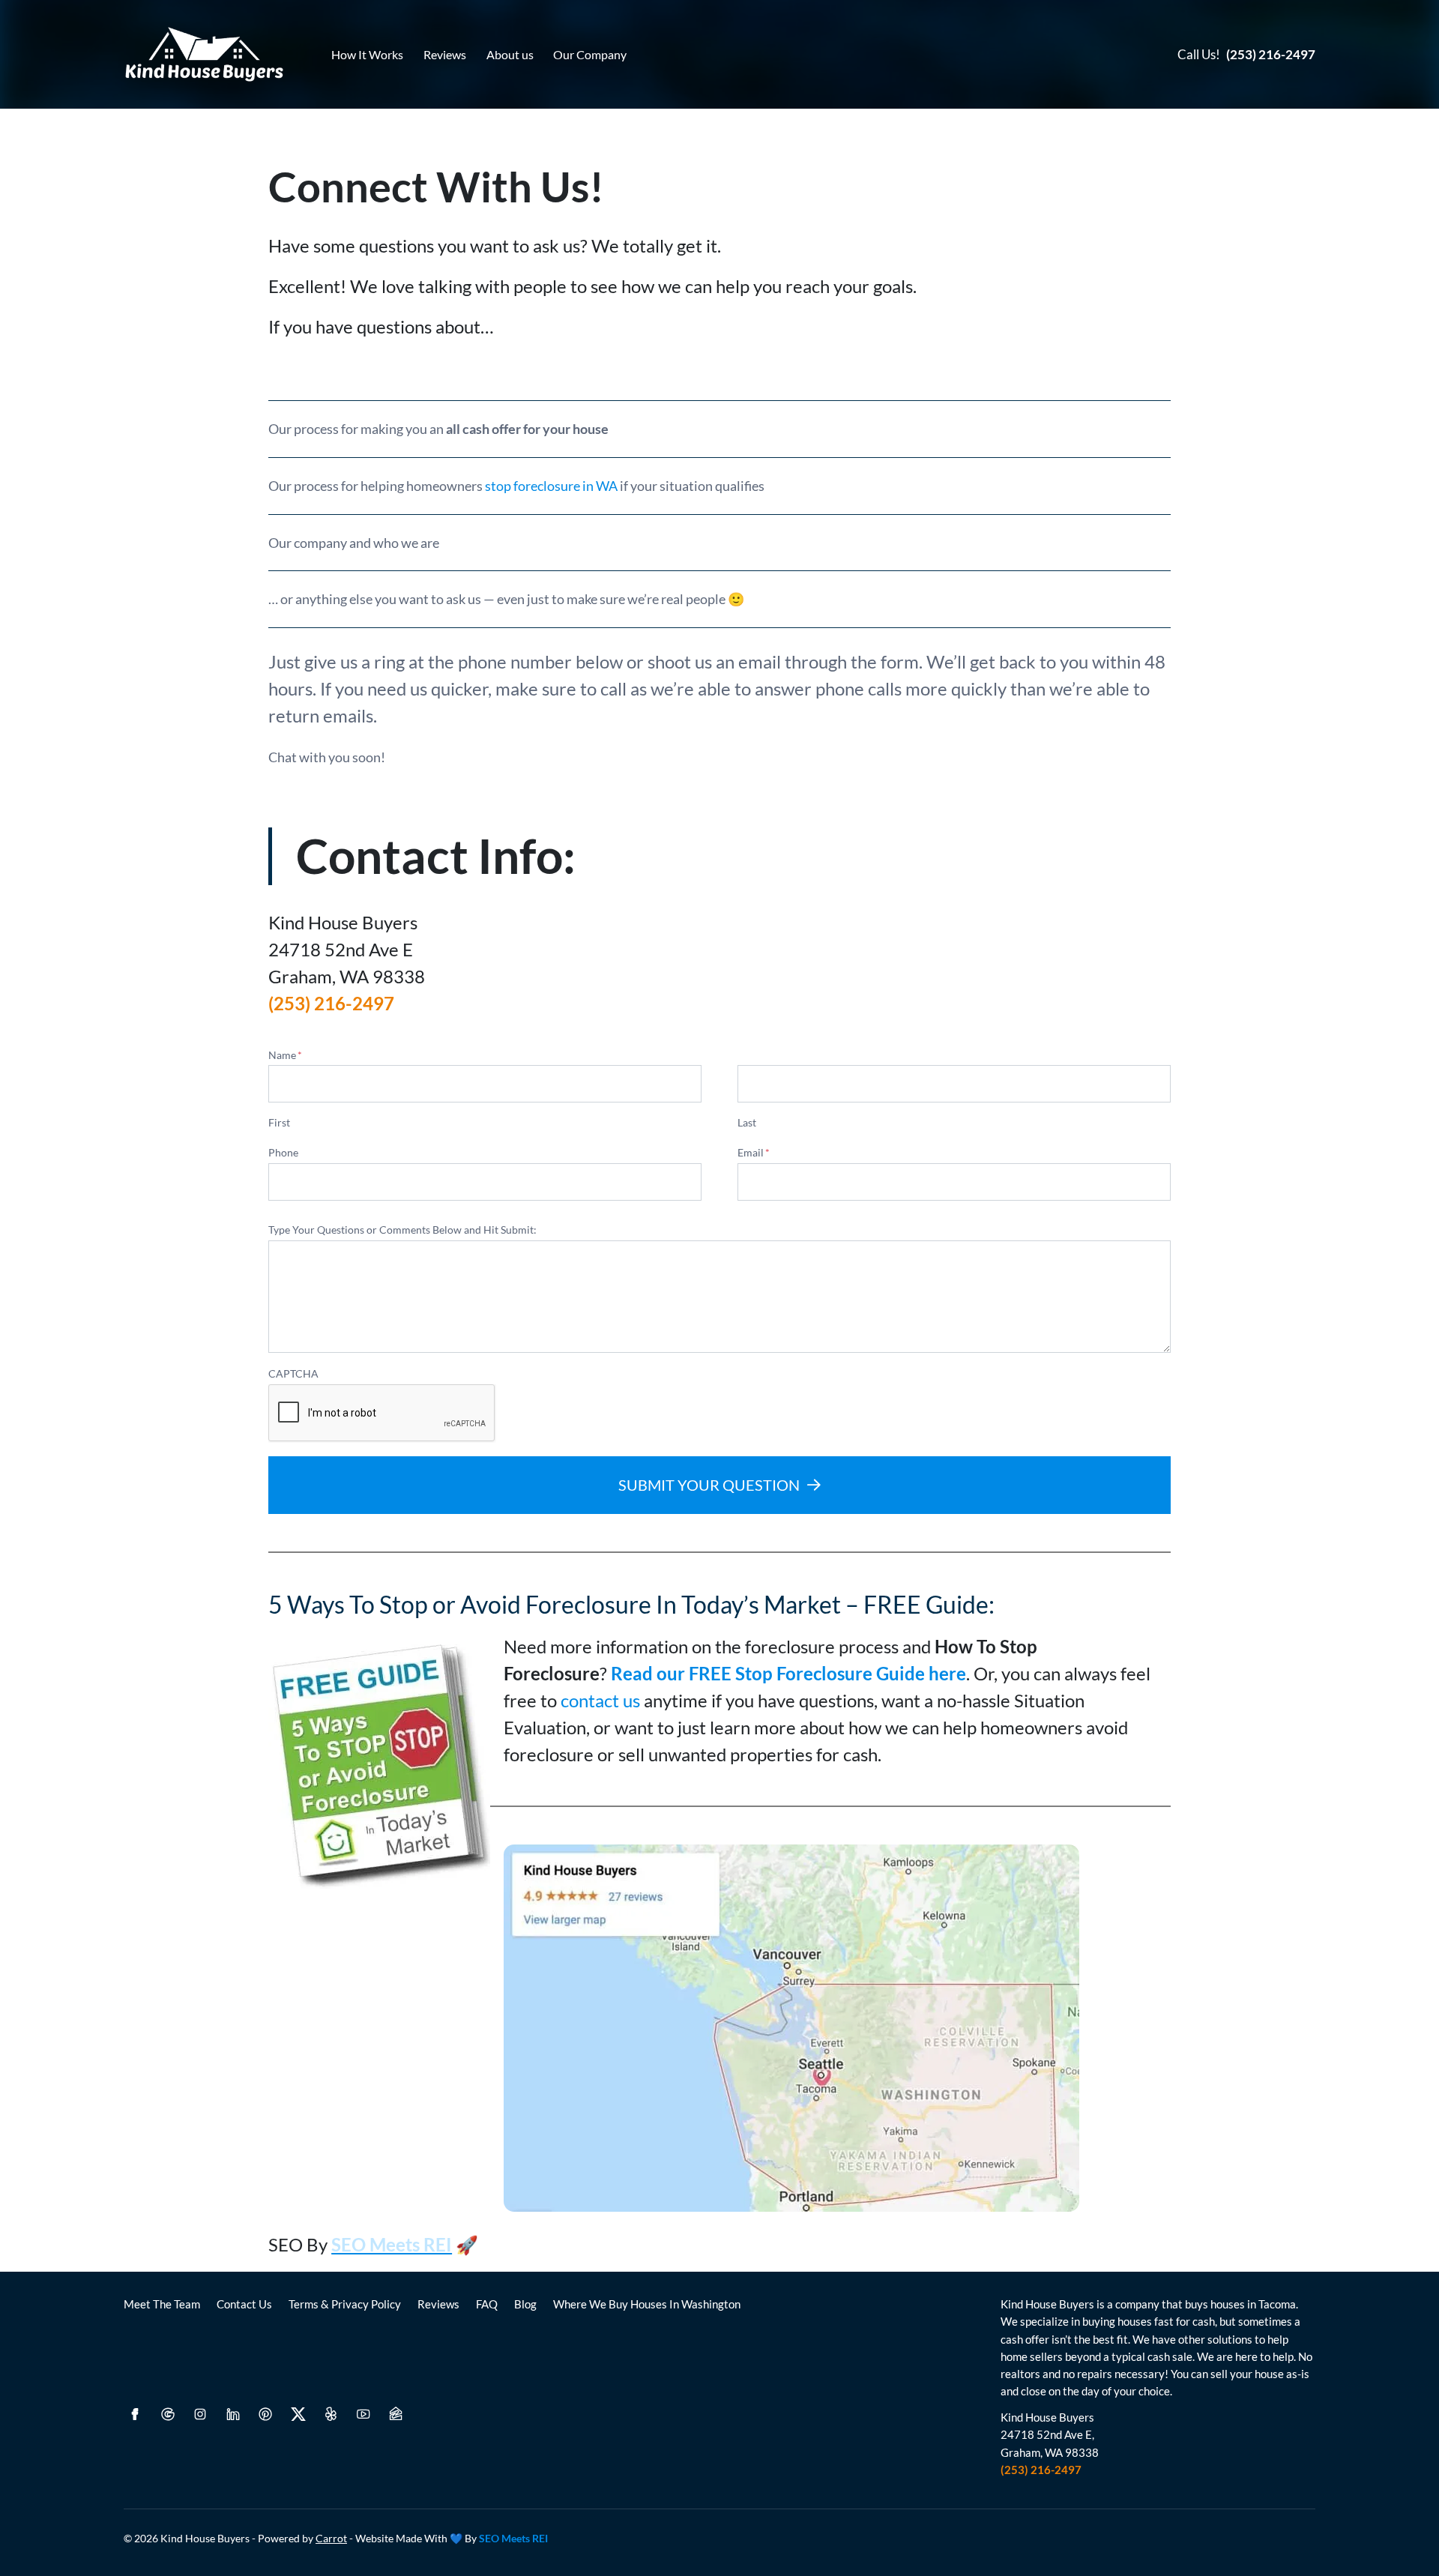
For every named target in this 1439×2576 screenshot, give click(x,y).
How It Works (367, 54)
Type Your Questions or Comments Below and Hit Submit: (402, 1230)
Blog (525, 2304)
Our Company (590, 54)
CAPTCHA (293, 1373)
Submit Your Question (709, 1485)
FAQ (487, 2304)
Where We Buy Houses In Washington (647, 2304)
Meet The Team (162, 2304)
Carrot (331, 2538)
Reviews (445, 54)
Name (285, 1055)
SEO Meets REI (513, 2538)
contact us (600, 1700)
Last (747, 1122)
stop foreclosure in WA (551, 486)
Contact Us (244, 2304)
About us (510, 54)
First (279, 1122)
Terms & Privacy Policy (345, 2304)
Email (754, 1152)
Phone (283, 1152)
